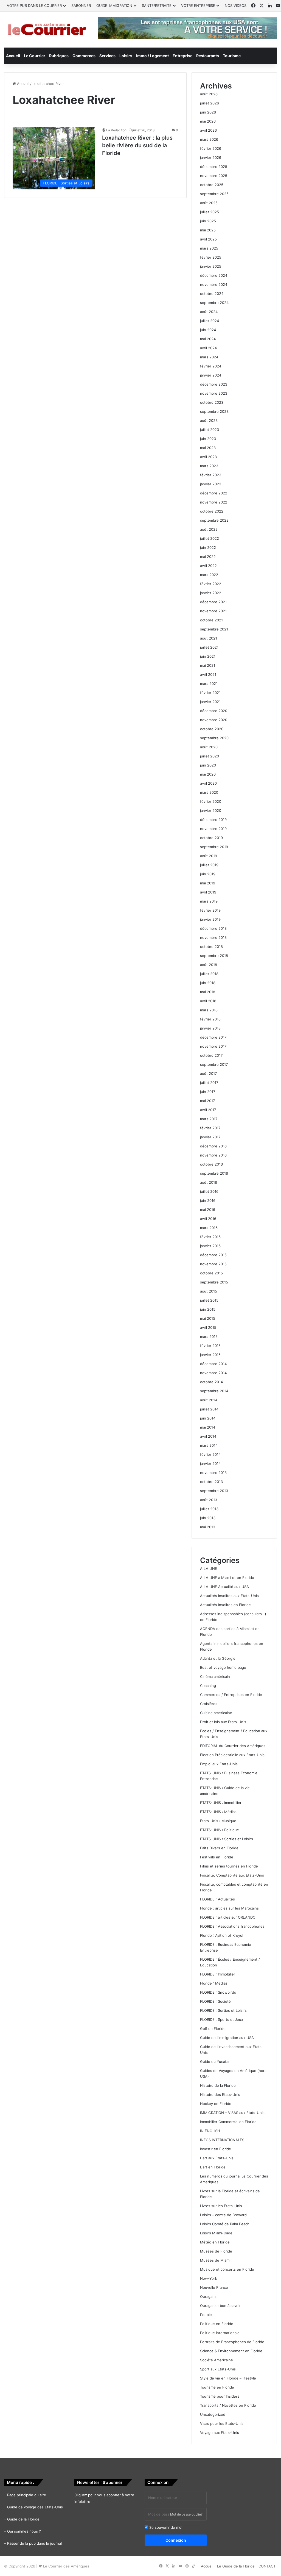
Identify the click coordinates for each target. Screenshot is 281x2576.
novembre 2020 (214, 720)
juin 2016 (208, 1200)
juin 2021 (208, 656)
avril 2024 (208, 348)
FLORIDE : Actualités (217, 1899)
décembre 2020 (214, 711)
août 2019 (209, 856)
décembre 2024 (214, 275)
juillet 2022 (210, 538)
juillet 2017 (209, 1083)
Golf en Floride (213, 2029)
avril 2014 (208, 1436)
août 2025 (209, 203)
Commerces (84, 56)
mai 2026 (208, 121)
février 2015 (210, 1346)
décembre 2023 (214, 384)
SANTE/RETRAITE (157, 5)
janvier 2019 (210, 919)
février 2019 (210, 910)
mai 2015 (208, 1318)
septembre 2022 (214, 520)
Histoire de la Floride (218, 2085)
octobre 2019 (211, 838)
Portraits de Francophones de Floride (232, 2342)
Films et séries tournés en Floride (229, 1866)
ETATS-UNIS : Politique (220, 1830)
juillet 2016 (209, 1191)
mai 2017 (207, 1101)
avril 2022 (208, 566)
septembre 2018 (214, 956)
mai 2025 (208, 230)
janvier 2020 (211, 810)
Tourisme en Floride (217, 2387)
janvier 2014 (210, 1463)
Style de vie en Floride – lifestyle (228, 2378)
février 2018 (210, 1019)
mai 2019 (208, 883)
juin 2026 (208, 112)
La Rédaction (116, 130)
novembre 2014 (213, 1373)
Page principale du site (27, 2495)
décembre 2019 (213, 820)
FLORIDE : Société (215, 2001)
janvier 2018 (210, 1028)
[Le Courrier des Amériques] (47, 30)
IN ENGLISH (210, 2131)
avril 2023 (208, 457)
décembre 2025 (214, 167)
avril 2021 (208, 674)
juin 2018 (208, 983)
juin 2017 (208, 1092)
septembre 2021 (214, 629)
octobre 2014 (211, 1382)
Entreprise (182, 56)
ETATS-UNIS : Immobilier (221, 1803)
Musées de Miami (215, 2260)
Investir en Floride (216, 2149)
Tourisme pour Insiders (220, 2396)
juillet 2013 (209, 1509)
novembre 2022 (214, 502)
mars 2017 (209, 1119)
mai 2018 (208, 992)
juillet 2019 (209, 865)
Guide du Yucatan (215, 2062)
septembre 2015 (214, 1282)
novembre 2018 (213, 937)
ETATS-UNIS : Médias (218, 1812)
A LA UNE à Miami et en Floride (227, 1578)
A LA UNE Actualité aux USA (224, 1587)
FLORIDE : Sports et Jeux (222, 2019)
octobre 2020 (212, 729)
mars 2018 (209, 1010)
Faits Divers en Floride (219, 1848)
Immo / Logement (152, 56)
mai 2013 (208, 1527)
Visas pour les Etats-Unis (222, 2423)
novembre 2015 (213, 1264)
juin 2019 (208, 874)
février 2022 (211, 584)
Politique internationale (220, 2333)
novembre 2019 (213, 829)
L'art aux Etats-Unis (217, 2158)
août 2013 (209, 1500)
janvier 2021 (210, 702)
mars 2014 (209, 1445)
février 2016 (210, 1237)
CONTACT (267, 2566)
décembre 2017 (213, 1037)
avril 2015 (208, 1327)
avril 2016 (208, 1219)
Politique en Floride (217, 2324)
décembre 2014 (213, 1364)
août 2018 (209, 965)
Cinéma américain (215, 1676)
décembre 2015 (213, 1255)
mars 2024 (209, 357)
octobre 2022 (212, 511)
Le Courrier (35, 56)
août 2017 (208, 1073)
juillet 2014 (209, 1409)
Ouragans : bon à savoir (220, 2306)
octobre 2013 (211, 1482)
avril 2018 (208, 1001)
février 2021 (210, 693)
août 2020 (209, 747)
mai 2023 (208, 448)
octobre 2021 (211, 620)
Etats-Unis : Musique (218, 1821)
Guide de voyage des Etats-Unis (35, 2507)
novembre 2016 (213, 1155)
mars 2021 (209, 684)
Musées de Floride (216, 2251)
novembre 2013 (213, 1473)
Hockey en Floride (216, 2104)
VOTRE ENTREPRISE (198, 5)
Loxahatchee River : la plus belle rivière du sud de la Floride (137, 145)
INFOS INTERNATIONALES (222, 2140)
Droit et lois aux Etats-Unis (223, 1722)
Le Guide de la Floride (236, 2566)
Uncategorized (213, 2414)
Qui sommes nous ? (24, 2531)
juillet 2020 (210, 756)
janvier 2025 (211, 266)
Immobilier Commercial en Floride (228, 2122)
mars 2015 (209, 1337)
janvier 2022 (211, 593)
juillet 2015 (209, 1300)
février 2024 (211, 366)
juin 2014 (208, 1418)
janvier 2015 (210, 1355)
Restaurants (208, 56)
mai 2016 (208, 1210)
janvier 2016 (210, 1246)
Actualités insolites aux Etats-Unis (229, 1596)
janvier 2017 (210, 1137)
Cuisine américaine (216, 1713)
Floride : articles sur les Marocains (229, 1908)
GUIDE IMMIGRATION (114, 5)
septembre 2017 (214, 1064)
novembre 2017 (213, 1046)
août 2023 (209, 420)
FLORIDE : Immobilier (218, 1974)
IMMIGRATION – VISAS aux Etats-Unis (232, 2113)
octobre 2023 (212, 402)
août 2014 (209, 1400)
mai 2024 (208, 339)
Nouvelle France (214, 2287)
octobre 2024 (212, 294)
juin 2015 (208, 1309)
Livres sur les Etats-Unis (221, 2206)
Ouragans (208, 2296)
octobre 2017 (211, 1055)
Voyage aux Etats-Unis (220, 2433)
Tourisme (232, 56)
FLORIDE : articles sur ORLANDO (228, 1917)
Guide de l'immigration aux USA (227, 2038)
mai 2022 (208, 557)
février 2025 (211, 257)
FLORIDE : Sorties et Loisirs (223, 2010)
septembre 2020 (214, 738)
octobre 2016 (211, 1164)
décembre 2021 (213, 602)
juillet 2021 (209, 647)
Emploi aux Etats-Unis (219, 1764)
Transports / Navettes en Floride (228, 2405)
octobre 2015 (211, 1273)
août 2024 (209, 312)
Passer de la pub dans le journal (34, 2543)
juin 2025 (208, 221)
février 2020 (211, 801)
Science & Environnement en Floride (231, 2351)
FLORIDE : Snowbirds (218, 1992)
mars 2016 (209, 1228)
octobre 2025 (212, 185)
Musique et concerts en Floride (227, 2269)
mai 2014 (208, 1427)
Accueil (13, 56)
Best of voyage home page (223, 1667)
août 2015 (209, 1291)
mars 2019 (209, 901)
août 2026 (209, 94)
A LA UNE (209, 1568)
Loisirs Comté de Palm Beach (225, 2224)
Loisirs (126, 56)
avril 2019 (208, 892)
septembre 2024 (214, 303)
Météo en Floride (215, 2242)
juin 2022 (208, 547)
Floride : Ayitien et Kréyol (222, 1935)
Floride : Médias (214, 1983)
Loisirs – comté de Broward (223, 2215)
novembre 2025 (214, 176)
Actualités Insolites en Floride (225, 1605)
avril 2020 (208, 783)
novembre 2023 (214, 393)
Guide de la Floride (23, 2519)
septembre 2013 (214, 1491)
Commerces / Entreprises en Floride (231, 1695)
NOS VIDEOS (236, 5)
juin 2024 (208, 330)
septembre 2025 (214, 194)
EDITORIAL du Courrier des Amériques (233, 1746)
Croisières (209, 1704)
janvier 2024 (211, 375)
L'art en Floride (213, 2167)
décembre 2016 (213, 1146)
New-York (209, 2278)
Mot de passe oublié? (186, 2514)
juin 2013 (208, 1518)
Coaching (208, 1686)
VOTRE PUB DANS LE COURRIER (34, 5)
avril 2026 (208, 130)
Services (107, 56)
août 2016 (209, 1182)
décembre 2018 (213, 928)
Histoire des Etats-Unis (220, 2094)
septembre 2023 (214, 411)
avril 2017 (208, 1110)
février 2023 (211, 475)
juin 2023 (208, 439)
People (206, 2315)
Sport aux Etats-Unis (218, 2369)
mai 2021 (208, 665)
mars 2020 (209, 792)
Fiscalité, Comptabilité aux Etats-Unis (232, 1875)
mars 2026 (209, 139)
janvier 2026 (211, 157)
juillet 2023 (210, 430)
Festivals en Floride (217, 1857)
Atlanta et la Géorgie (218, 1658)
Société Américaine (217, 2360)
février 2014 (210, 1454)
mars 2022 (209, 575)
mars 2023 (209, 466)
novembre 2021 (213, 611)
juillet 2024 (210, 321)
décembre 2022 (214, 493)
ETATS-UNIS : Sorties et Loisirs (227, 1839)
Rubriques (59, 56)
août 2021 (209, 638)
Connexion (176, 2540)
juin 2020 (208, 765)
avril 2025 (208, 239)
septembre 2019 (214, 847)
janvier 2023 (211, 484)
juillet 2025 (210, 212)
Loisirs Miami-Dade (216, 2233)
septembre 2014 (214, 1391)
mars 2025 (209, 248)
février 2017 (210, 1128)
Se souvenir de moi (165, 2527)
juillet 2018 (209, 974)
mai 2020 (208, 774)
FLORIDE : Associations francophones (232, 1926)
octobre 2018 (211, 947)
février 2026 (211, 148)
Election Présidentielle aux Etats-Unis (232, 1755)
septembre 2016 (214, 1173)
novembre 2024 (214, 284)
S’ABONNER (81, 5)
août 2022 (209, 529)
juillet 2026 (210, 103)
